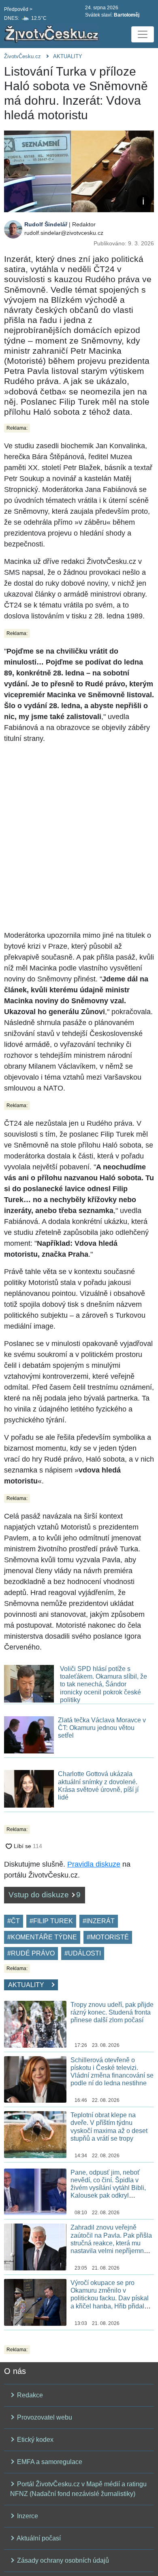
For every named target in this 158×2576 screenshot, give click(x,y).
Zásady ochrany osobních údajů (62, 2560)
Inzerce (27, 2516)
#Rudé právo (31, 1953)
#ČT (14, 1921)
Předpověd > (18, 9)
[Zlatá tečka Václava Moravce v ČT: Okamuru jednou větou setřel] (29, 1734)
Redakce (29, 2395)
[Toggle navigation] (143, 34)
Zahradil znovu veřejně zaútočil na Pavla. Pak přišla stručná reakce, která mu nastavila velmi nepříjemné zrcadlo (111, 2243)
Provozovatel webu (44, 2417)
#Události (83, 1953)
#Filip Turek (51, 1921)
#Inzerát (99, 1921)
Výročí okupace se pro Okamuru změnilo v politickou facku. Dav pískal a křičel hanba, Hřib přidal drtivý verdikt (110, 2298)
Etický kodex (34, 2440)
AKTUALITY (68, 56)
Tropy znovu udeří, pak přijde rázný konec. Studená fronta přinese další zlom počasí (112, 2012)
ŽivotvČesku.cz (22, 56)
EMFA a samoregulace (49, 2462)
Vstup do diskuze (45, 1895)
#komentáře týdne (42, 1937)
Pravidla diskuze (94, 1864)
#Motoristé (108, 1937)
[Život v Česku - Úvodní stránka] (53, 34)
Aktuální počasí (38, 2538)
